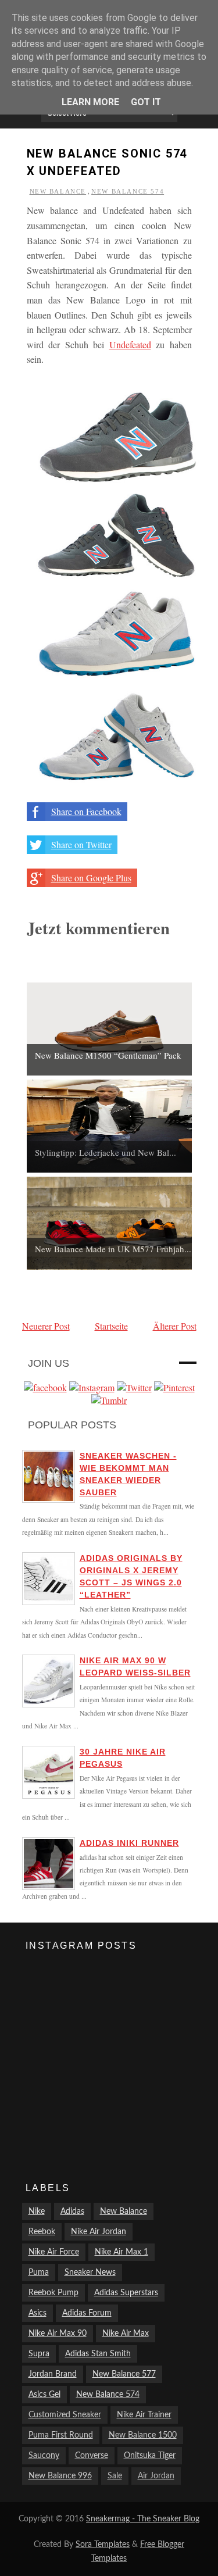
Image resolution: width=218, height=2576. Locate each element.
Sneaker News (90, 2273)
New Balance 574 (128, 191)
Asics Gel (44, 2395)
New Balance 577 (124, 2374)
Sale (115, 2476)
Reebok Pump (53, 2293)
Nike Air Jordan (99, 2232)
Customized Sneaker (65, 2415)
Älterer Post (175, 1326)
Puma (39, 2273)
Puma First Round (61, 2435)
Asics (37, 2313)
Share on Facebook (86, 811)
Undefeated (130, 344)
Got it (146, 102)
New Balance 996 (60, 2476)
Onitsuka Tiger (150, 2456)
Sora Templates (103, 2545)
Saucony (44, 2456)
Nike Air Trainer (144, 2415)
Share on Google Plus (91, 878)
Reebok (42, 2232)
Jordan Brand (53, 2374)
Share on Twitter (81, 844)
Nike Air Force (54, 2252)
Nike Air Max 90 (58, 2334)
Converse (92, 2456)
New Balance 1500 (143, 2435)
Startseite (111, 1326)
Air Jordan (156, 2476)
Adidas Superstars (126, 2293)
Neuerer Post (46, 1326)
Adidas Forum (87, 2313)
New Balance (58, 191)
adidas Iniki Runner (129, 1843)
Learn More (90, 102)
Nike (37, 2211)
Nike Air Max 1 (121, 2252)
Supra (39, 2354)
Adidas (72, 2211)
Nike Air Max (126, 2334)
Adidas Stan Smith (98, 2354)
